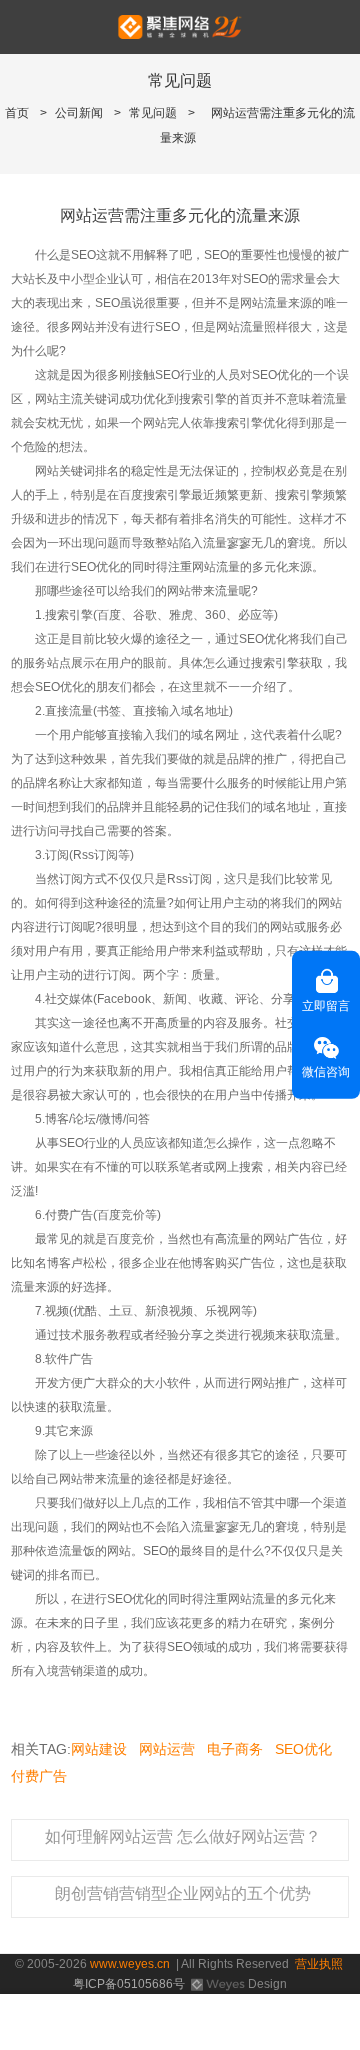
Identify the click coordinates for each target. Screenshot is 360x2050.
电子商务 (235, 1749)
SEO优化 (303, 1749)
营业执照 (319, 1964)
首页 (17, 113)
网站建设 (99, 1749)
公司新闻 (79, 113)
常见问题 (153, 113)
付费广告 (39, 1776)
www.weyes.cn (130, 1964)
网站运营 (167, 1749)
